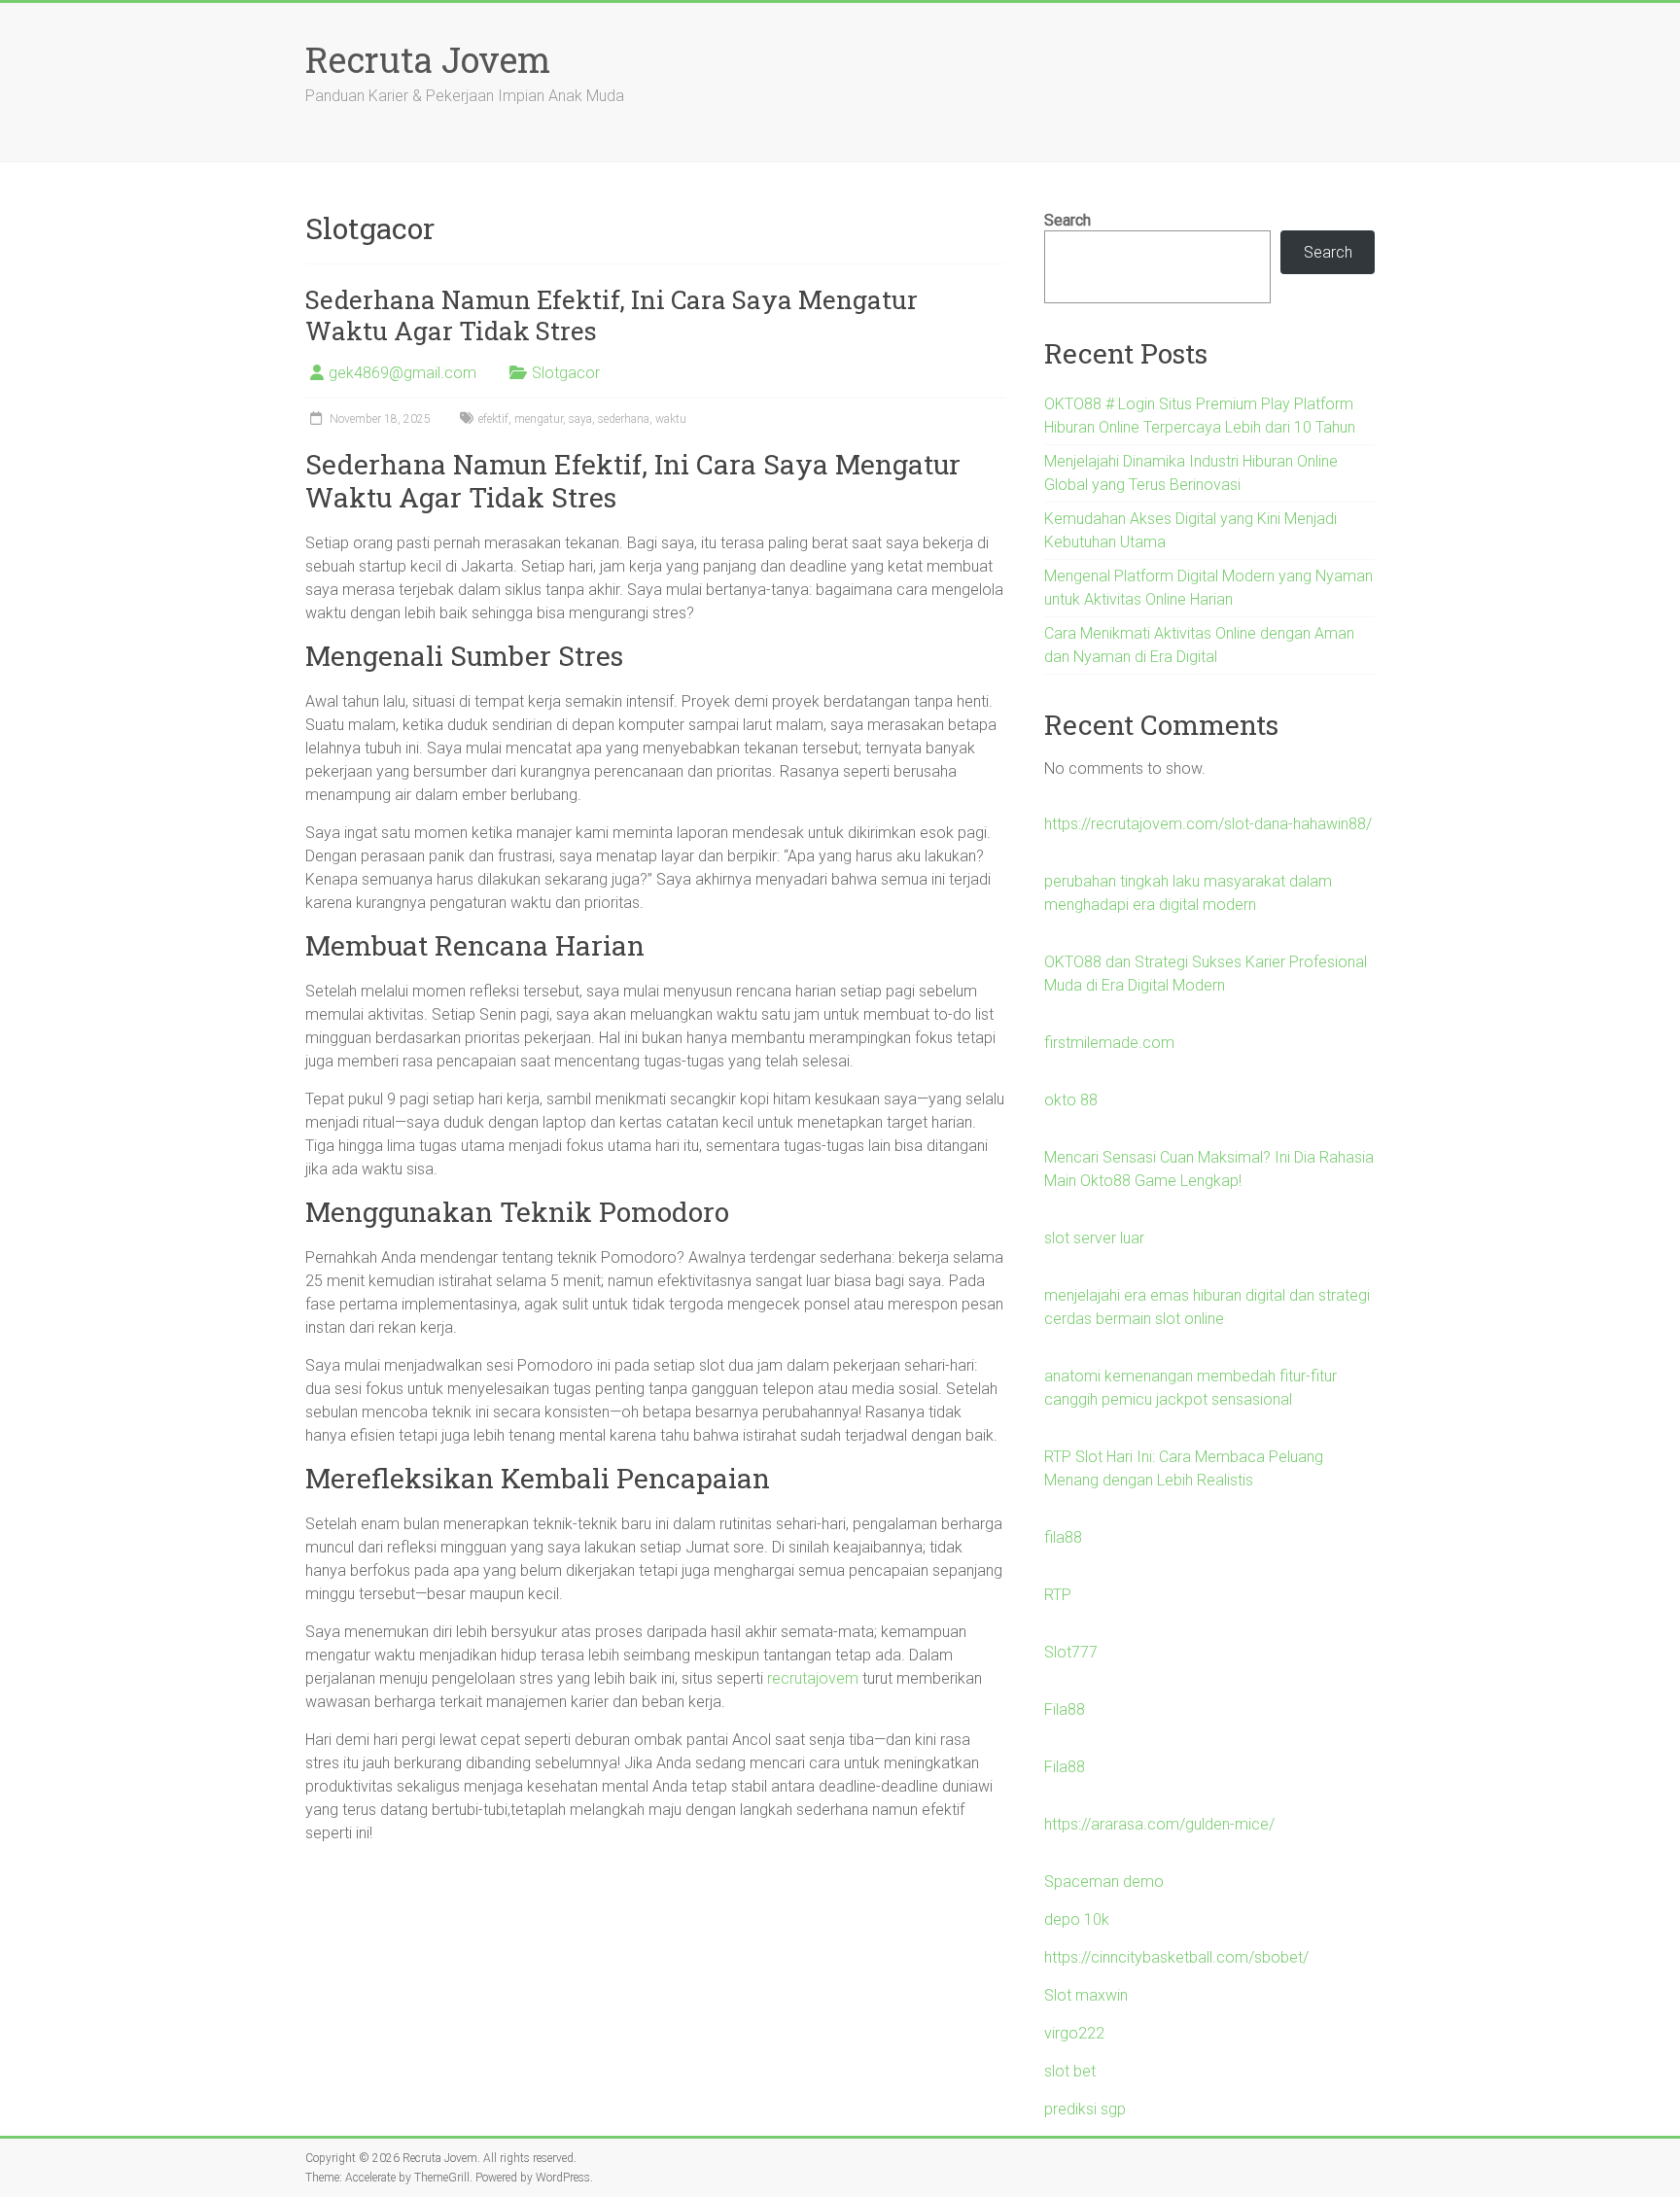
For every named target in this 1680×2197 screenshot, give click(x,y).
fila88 (1063, 1537)
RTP (1058, 1595)
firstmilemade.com (1109, 1043)
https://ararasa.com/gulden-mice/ (1159, 1824)
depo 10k (1077, 1919)
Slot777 (1071, 1652)
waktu (671, 419)
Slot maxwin (1086, 1995)
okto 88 (1071, 1100)
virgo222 (1074, 2033)
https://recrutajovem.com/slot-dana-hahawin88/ (1208, 824)
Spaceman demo (1104, 1882)
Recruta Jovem (428, 59)
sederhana (624, 419)
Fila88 (1065, 1709)
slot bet (1070, 2071)
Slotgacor (566, 373)
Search (1067, 220)
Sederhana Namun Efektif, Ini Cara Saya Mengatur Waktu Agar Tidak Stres (612, 315)
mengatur (539, 419)
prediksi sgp (1085, 2109)
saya (580, 419)
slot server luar (1094, 1238)
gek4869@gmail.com (402, 373)
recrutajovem (813, 1678)
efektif (493, 419)
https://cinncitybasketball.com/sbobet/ (1176, 1957)
